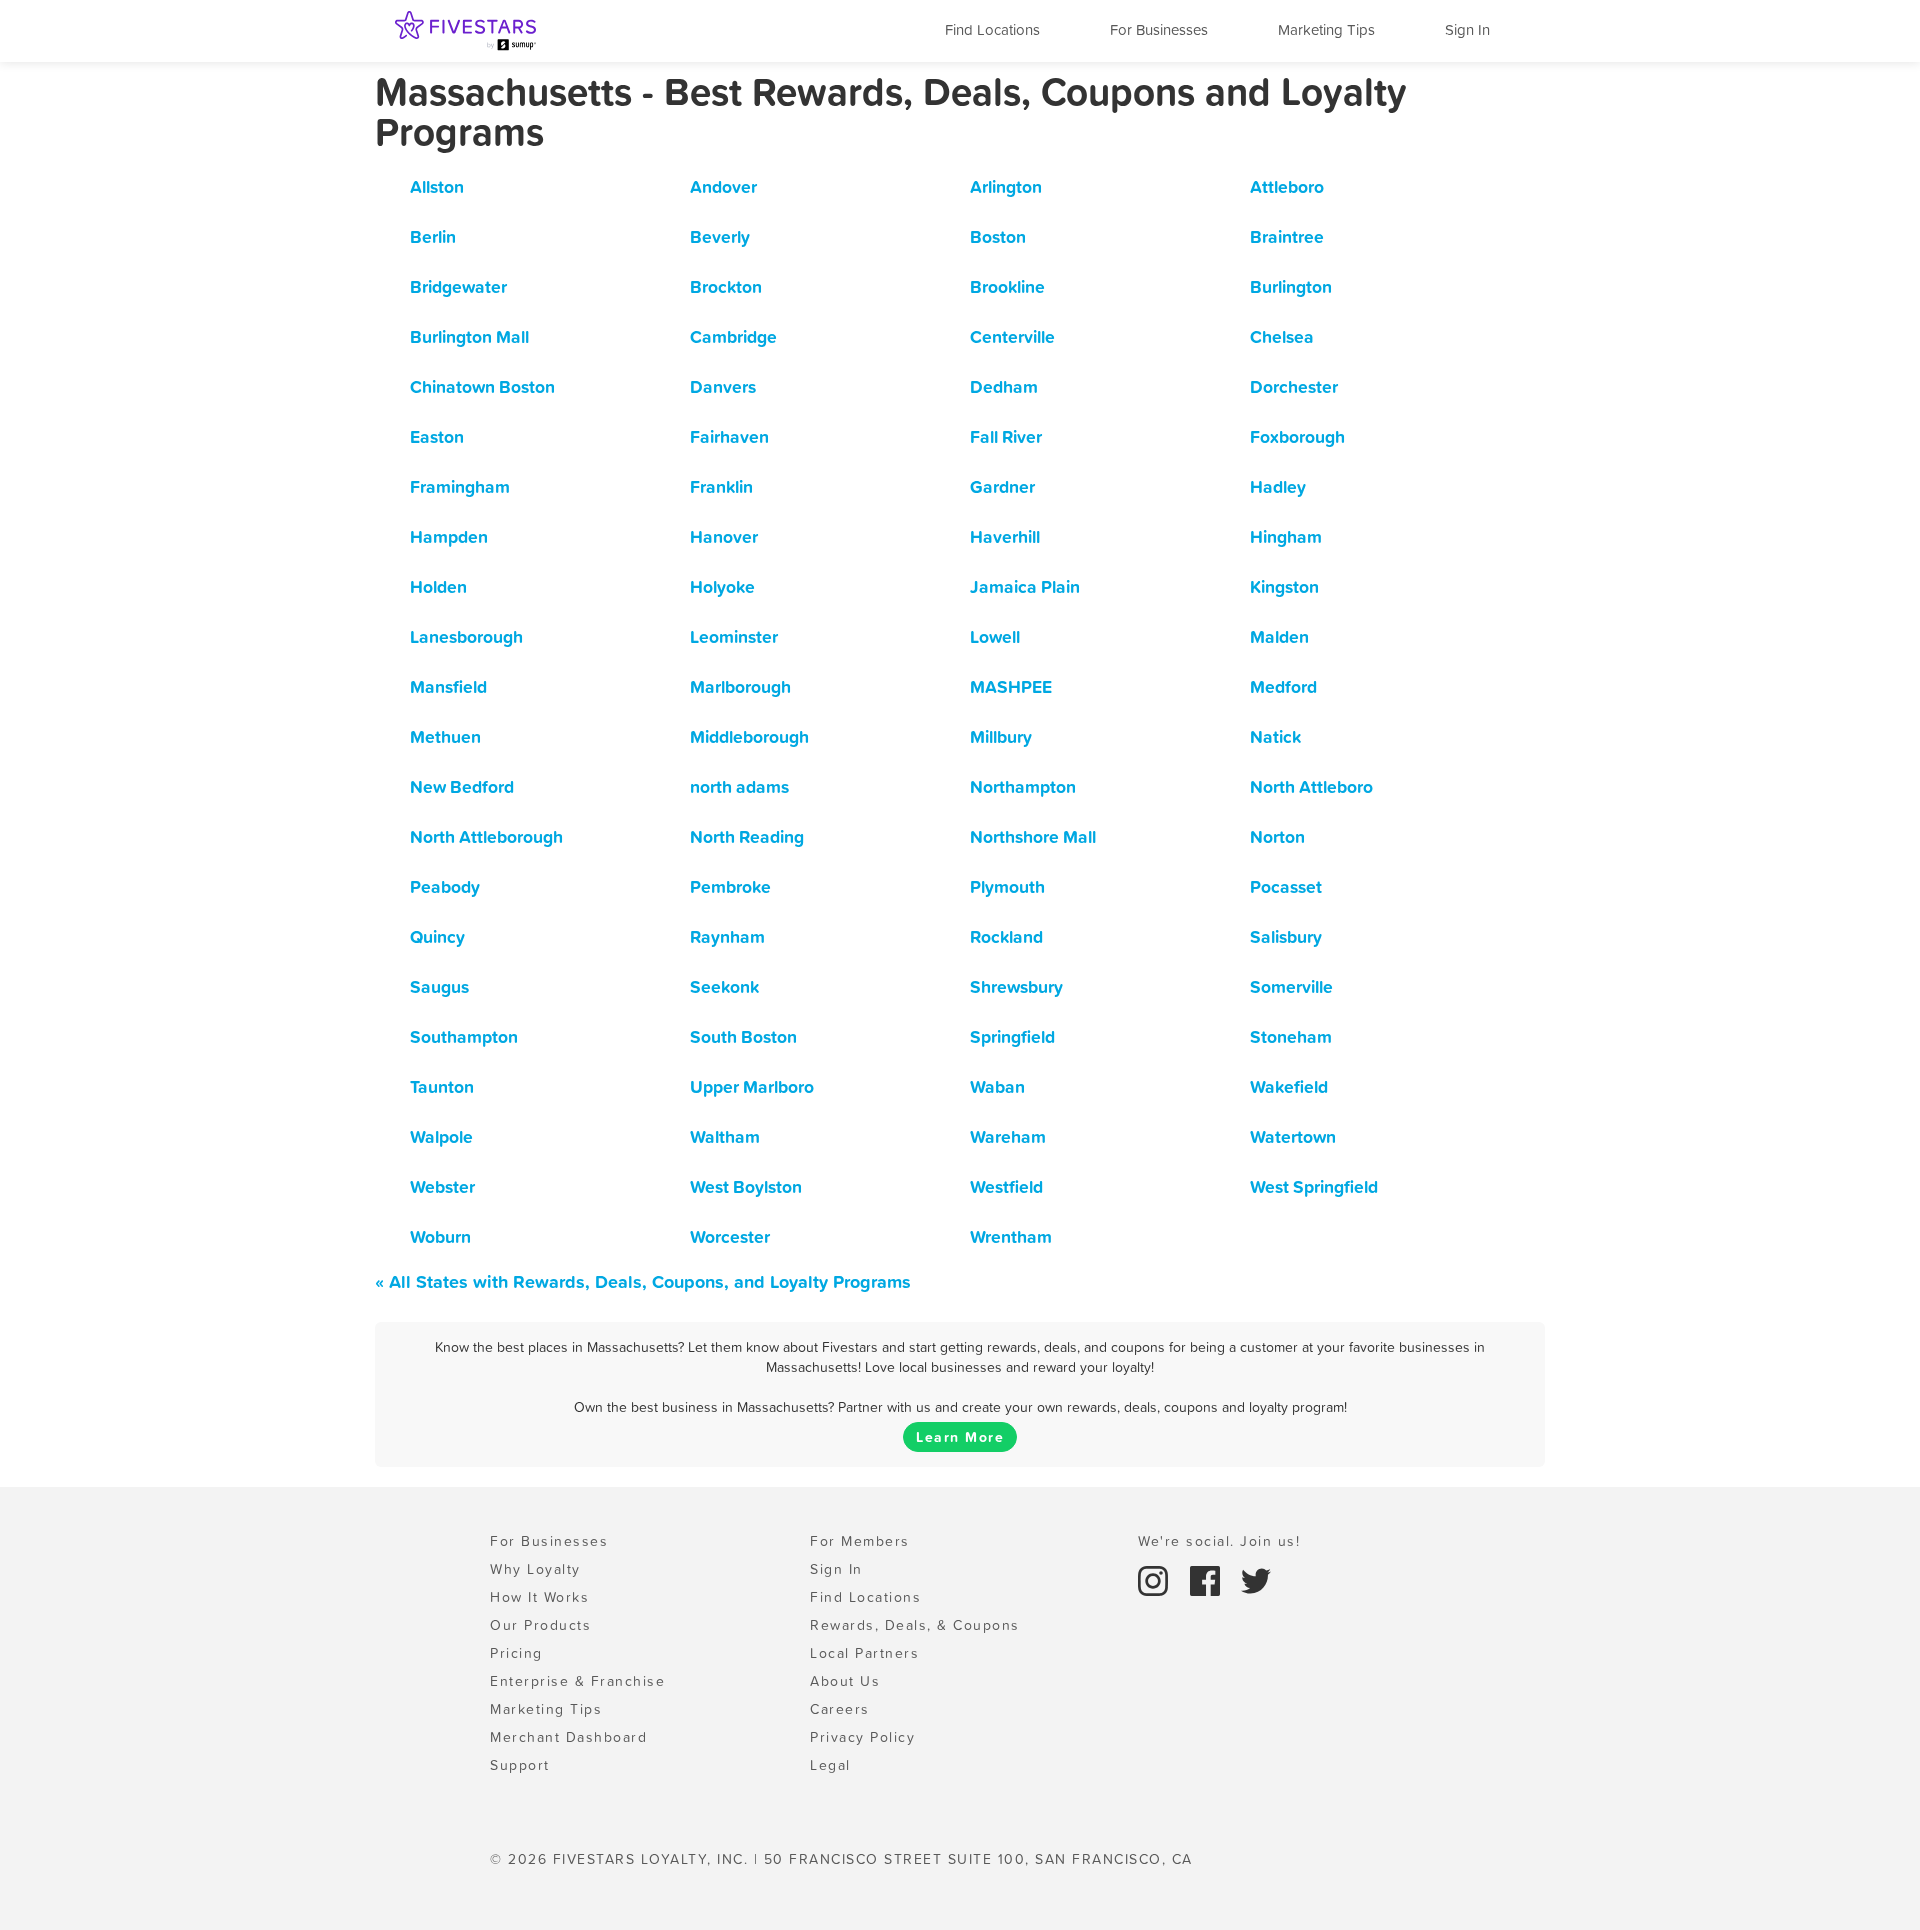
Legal (830, 1765)
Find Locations (992, 29)
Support (520, 1765)
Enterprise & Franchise (577, 1681)
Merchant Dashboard (568, 1737)
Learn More (960, 1437)
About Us (845, 1681)
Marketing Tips (1326, 29)
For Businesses (1159, 29)
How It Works (539, 1597)
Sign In (1467, 29)
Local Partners (864, 1653)
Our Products (540, 1625)
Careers (840, 1709)
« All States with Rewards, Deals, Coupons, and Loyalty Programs (643, 1281)
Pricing (516, 1653)
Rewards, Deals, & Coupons (915, 1625)
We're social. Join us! (1219, 1541)
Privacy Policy (862, 1737)
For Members (860, 1541)
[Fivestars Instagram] (1156, 1579)
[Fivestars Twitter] (1256, 1579)
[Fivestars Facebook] (1208, 1579)
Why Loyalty (535, 1569)
